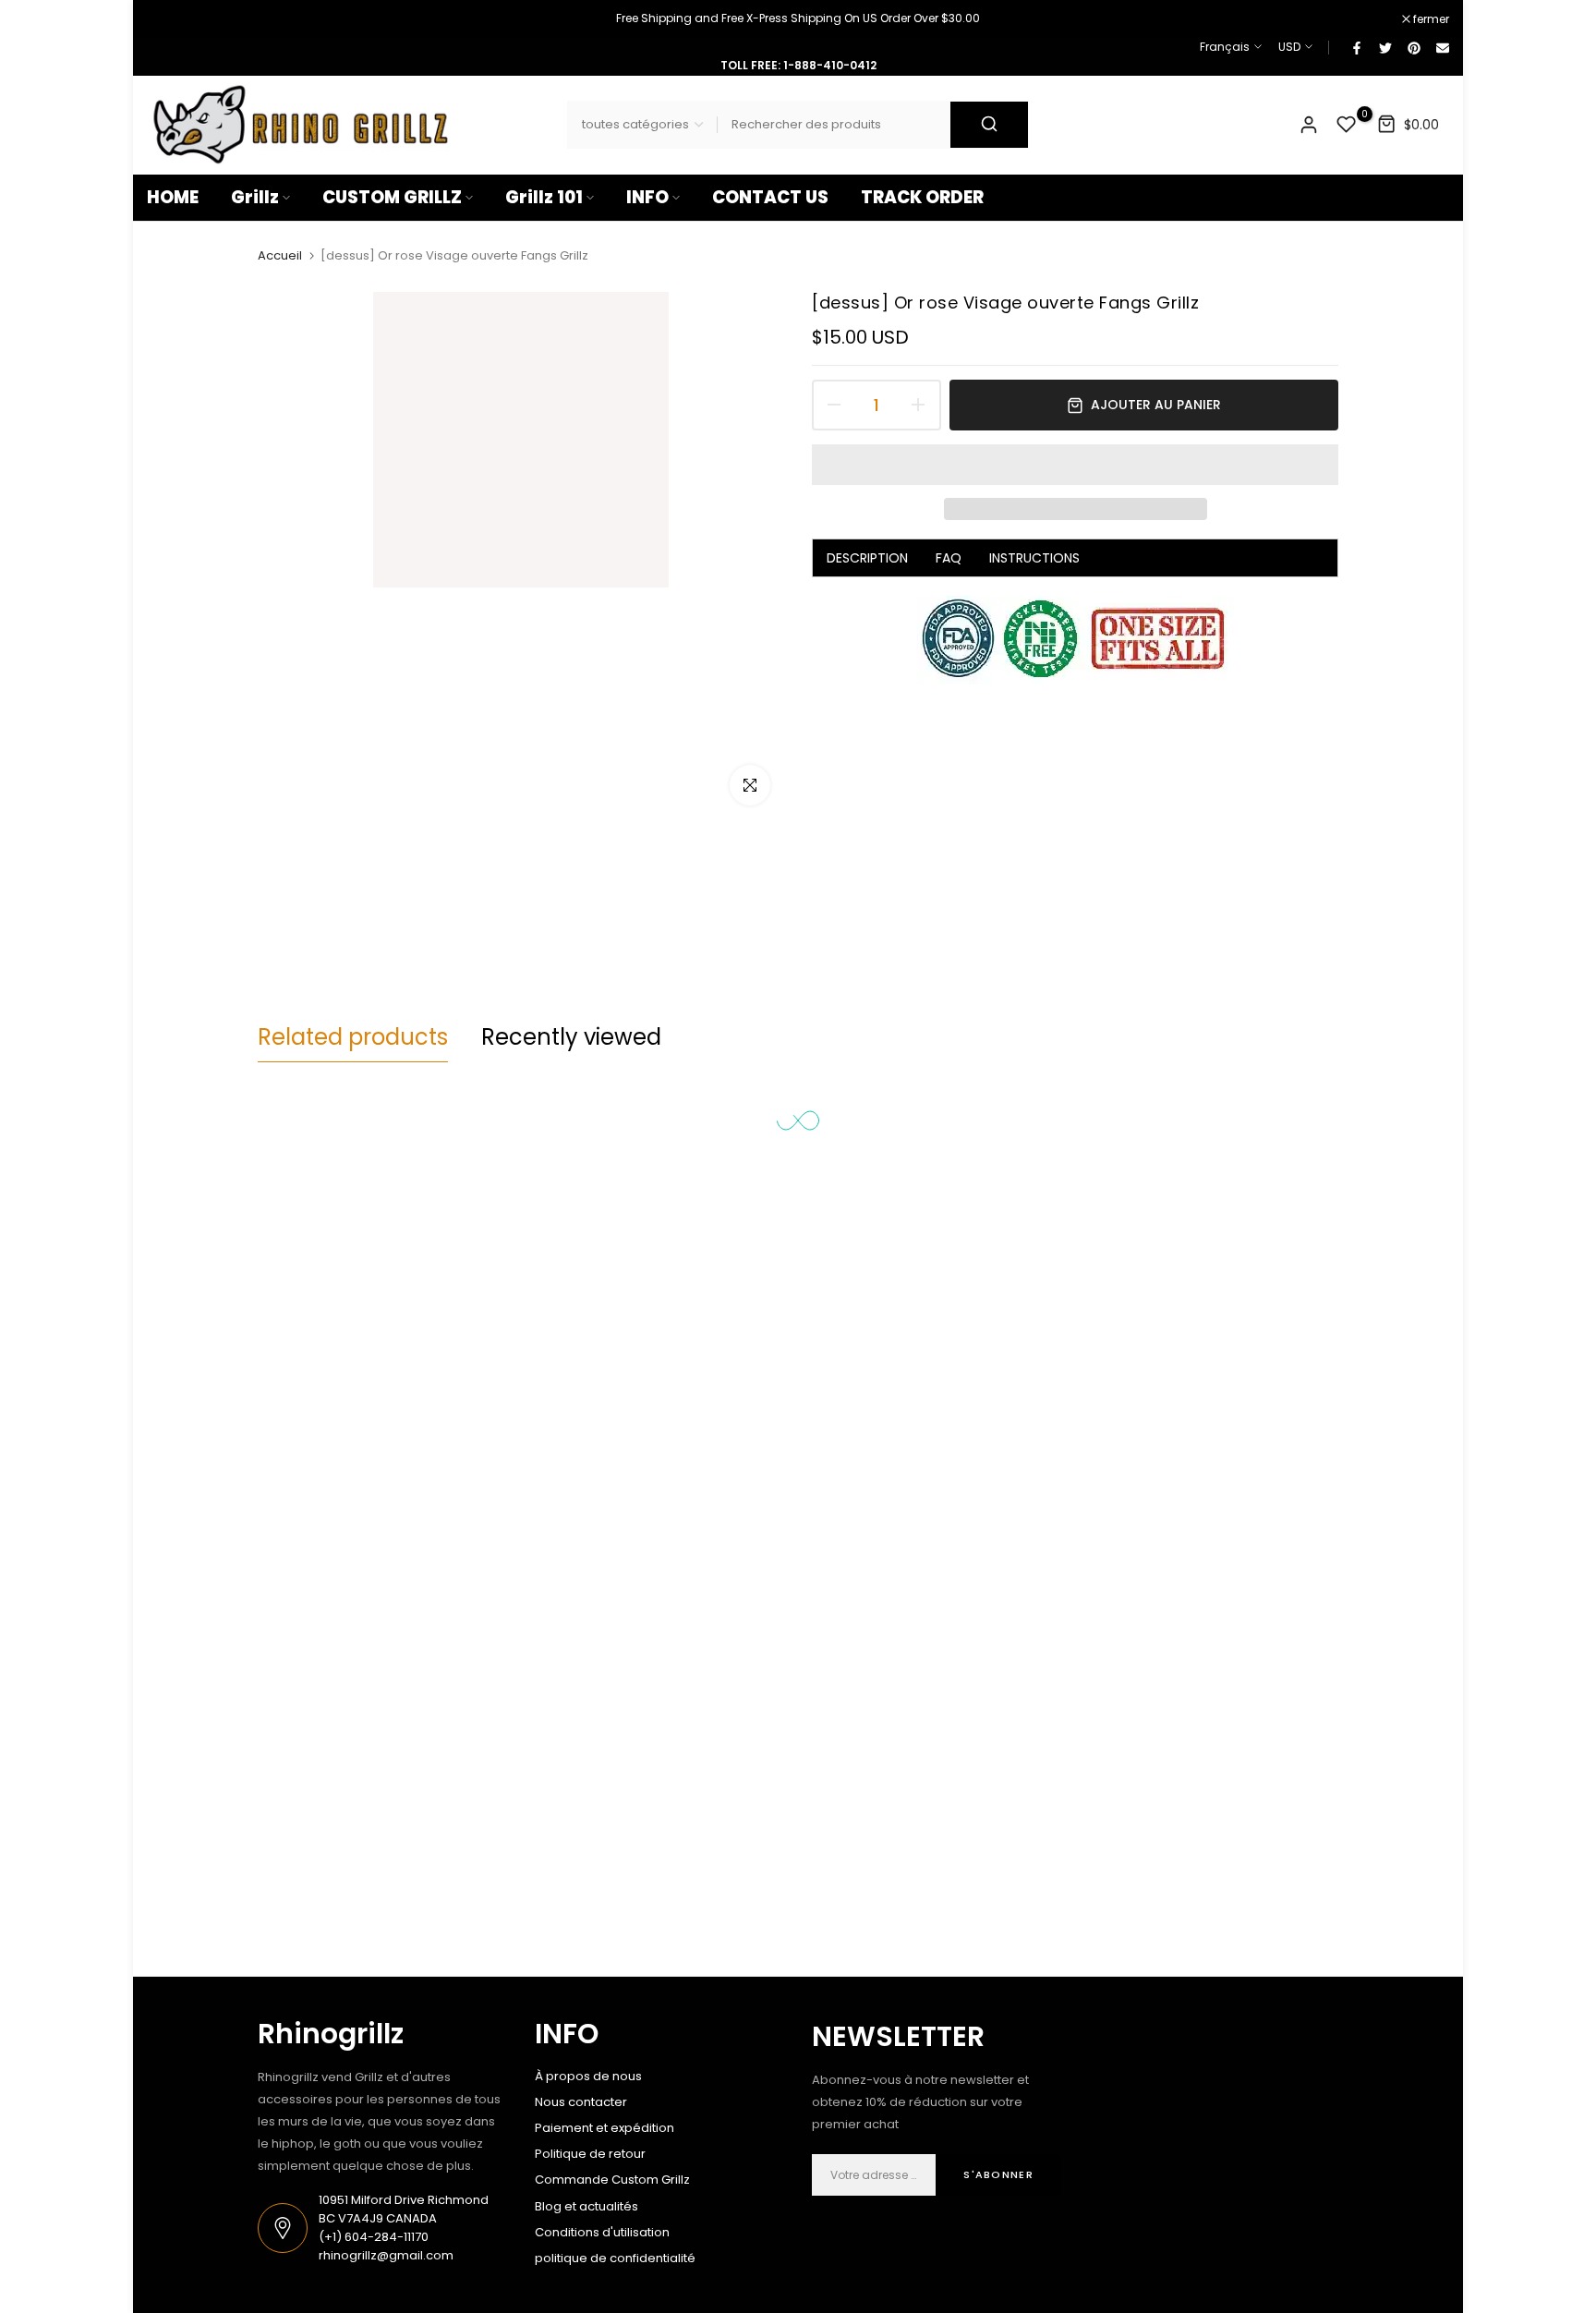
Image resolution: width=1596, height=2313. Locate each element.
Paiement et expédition (605, 2128)
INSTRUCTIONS (1034, 558)
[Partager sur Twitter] (1384, 47)
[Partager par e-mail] (1442, 47)
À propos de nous (588, 2076)
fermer (175, 19)
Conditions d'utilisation (602, 2232)
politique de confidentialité (615, 2258)
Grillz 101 (544, 197)
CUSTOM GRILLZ (392, 197)
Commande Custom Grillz (612, 2180)
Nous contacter (581, 2102)
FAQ (949, 558)
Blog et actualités (586, 2206)
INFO (647, 197)
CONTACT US (770, 197)
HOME (173, 197)
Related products (353, 1037)
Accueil (280, 256)
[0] (1347, 125)
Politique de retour (590, 2154)
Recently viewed (571, 1037)
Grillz (255, 197)
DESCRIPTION (867, 558)
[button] (1075, 465)
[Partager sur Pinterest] (1413, 47)
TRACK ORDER (922, 197)
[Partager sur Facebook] (1356, 47)
